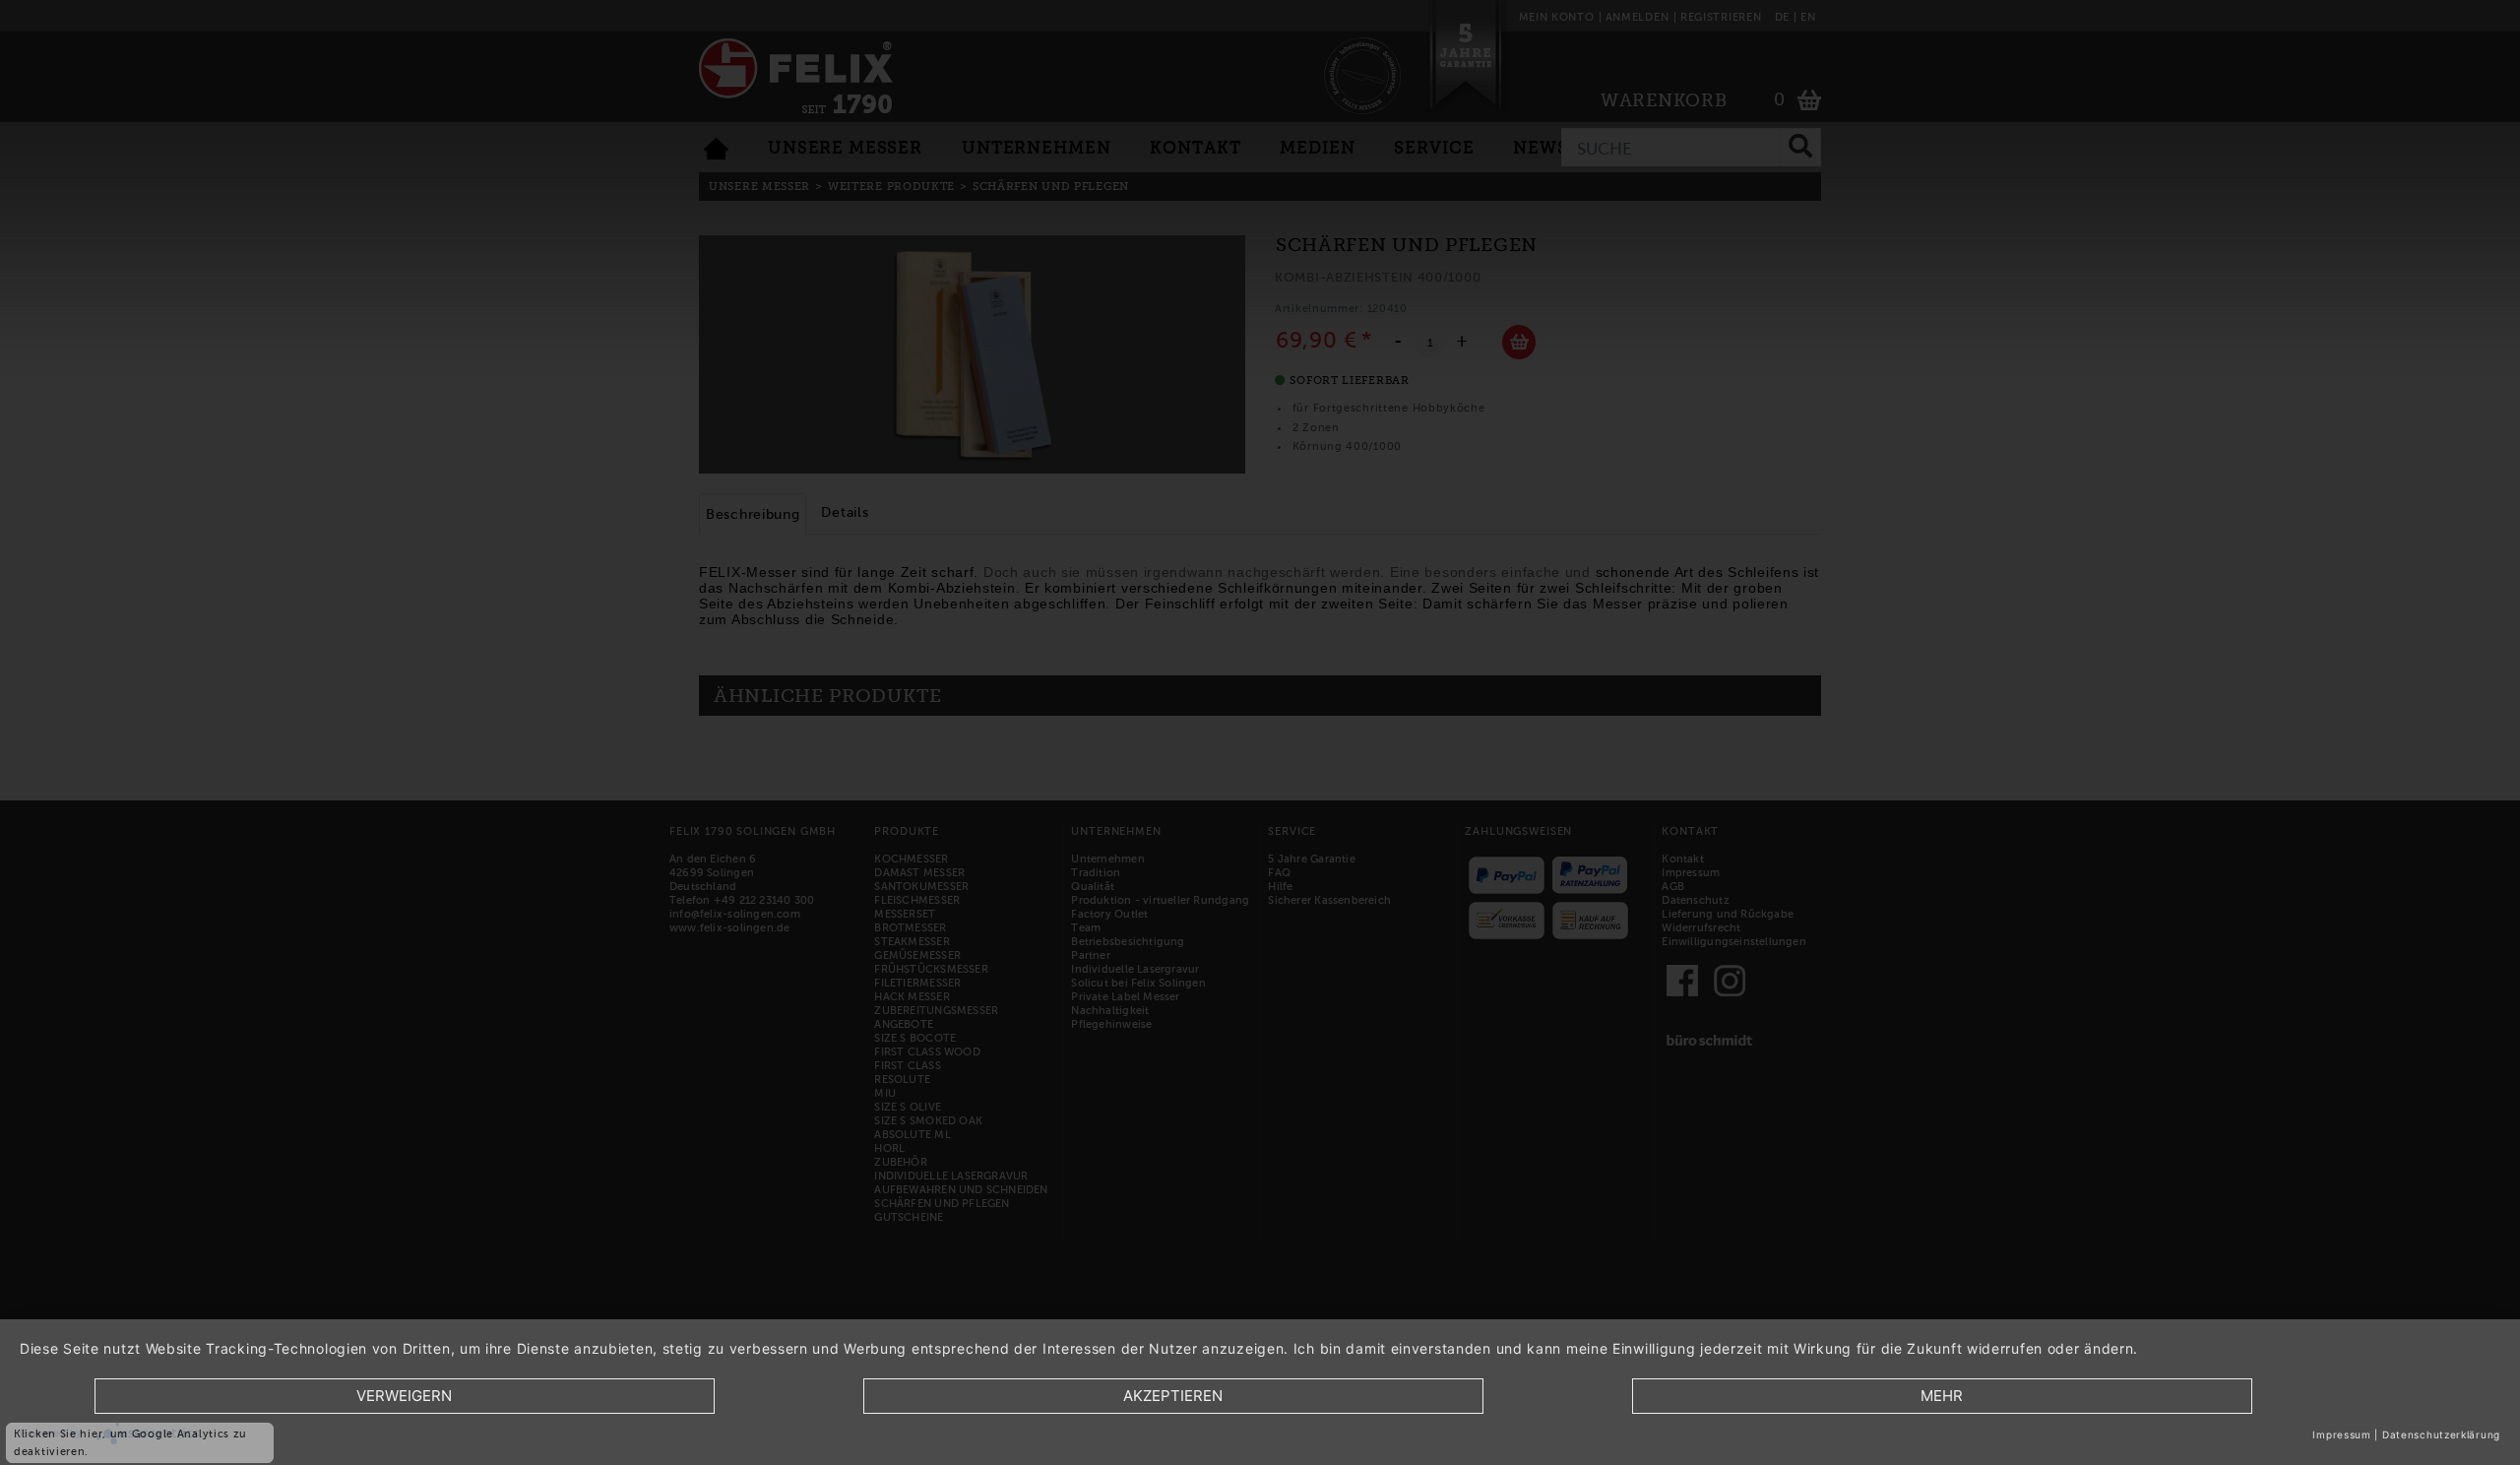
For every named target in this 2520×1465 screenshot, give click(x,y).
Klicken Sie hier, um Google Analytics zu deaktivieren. (130, 1442)
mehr (1942, 1396)
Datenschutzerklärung (2441, 1434)
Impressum (2341, 1434)
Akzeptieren (1173, 1396)
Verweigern (404, 1396)
